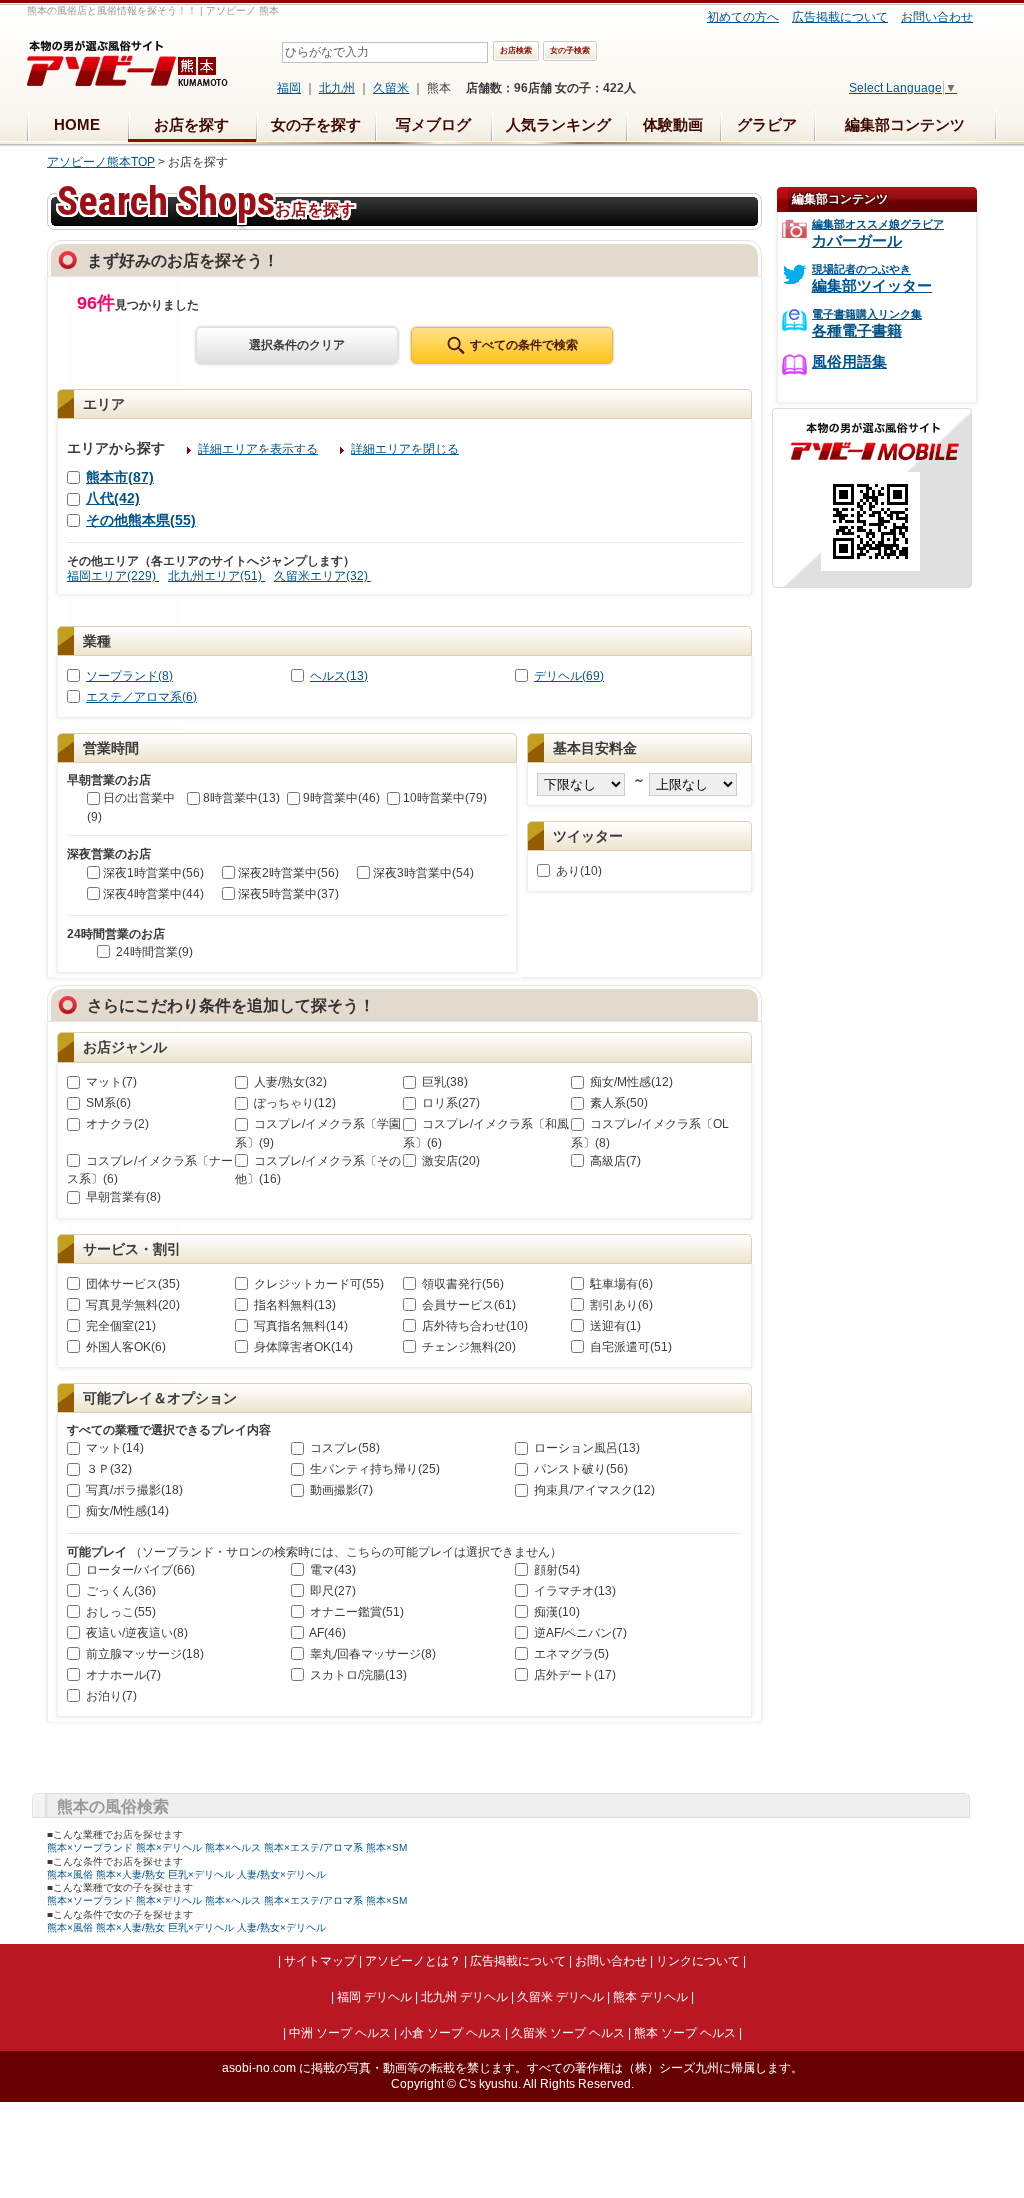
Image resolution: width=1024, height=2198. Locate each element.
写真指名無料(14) (299, 1326)
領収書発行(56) (461, 1284)
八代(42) (113, 498)
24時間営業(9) (153, 952)
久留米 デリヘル (560, 1997)
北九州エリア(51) (216, 576)
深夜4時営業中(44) (153, 894)
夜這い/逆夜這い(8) (135, 1633)
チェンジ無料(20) (467, 1347)
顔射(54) (555, 1570)
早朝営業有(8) (122, 1197)
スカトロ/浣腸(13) (357, 1675)
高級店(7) (614, 1161)
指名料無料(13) (293, 1305)
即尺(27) (331, 1591)
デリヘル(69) (569, 676)
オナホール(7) (122, 1675)
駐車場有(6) (620, 1284)
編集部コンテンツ (905, 124)
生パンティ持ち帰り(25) (373, 1469)
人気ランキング (558, 124)
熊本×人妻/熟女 (130, 1874)
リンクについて (698, 1961)
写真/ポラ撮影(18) (133, 1490)
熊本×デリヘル (169, 1847)
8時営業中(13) (241, 798)
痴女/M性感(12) (630, 1082)
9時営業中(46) (341, 798)
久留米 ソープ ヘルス (568, 2033)
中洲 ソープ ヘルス (340, 2033)
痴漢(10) (555, 1612)
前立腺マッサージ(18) (143, 1654)
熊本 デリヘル (650, 1997)
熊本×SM (386, 1847)
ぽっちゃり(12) (293, 1103)
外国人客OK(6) (124, 1347)
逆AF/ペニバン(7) (579, 1633)
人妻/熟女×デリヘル (281, 1874)
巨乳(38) (443, 1082)
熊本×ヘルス (233, 1847)
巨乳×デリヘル (201, 1874)
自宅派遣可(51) (629, 1347)
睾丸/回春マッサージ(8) (371, 1654)
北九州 (337, 88)
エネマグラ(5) (570, 1654)
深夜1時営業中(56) (153, 873)
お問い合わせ (937, 17)
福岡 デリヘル (374, 1997)
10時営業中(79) (445, 798)
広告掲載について (840, 17)
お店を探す (191, 124)
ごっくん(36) (119, 1591)
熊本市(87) (120, 477)
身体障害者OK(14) (302, 1347)
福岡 (289, 88)
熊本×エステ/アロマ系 (313, 1847)
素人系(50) (617, 1103)
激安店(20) (449, 1161)
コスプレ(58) (343, 1448)
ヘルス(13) (339, 676)
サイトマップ (320, 1961)
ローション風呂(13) (585, 1448)
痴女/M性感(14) (126, 1511)
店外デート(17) (573, 1675)
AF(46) (326, 1633)
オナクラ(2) (116, 1124)
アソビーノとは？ (413, 1961)
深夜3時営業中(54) (423, 873)
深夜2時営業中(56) (288, 873)
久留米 (391, 88)
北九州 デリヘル (464, 1997)
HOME (77, 124)
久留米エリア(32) (322, 576)
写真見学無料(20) (131, 1305)
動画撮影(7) (340, 1490)
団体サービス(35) (131, 1284)
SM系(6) (107, 1103)
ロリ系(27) (449, 1103)
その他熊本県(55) (141, 520)
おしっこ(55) (119, 1612)
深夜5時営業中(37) (288, 894)
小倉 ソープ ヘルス (451, 2033)
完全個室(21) (119, 1326)
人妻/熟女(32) (289, 1082)
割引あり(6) (620, 1305)
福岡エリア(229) (113, 576)
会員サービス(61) (467, 1305)
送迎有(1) (614, 1326)
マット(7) (110, 1082)
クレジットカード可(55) (317, 1284)
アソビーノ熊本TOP (101, 162)
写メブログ (433, 124)
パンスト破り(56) (579, 1469)
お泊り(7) (110, 1696)
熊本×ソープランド (90, 1847)
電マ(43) (331, 1570)
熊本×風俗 (70, 1874)
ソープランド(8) (129, 676)
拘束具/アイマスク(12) (593, 1490)
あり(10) (577, 871)
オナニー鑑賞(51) (355, 1612)
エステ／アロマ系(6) (141, 697)
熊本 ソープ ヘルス (685, 2033)
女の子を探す (316, 124)
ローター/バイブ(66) (139, 1570)
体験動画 (673, 124)
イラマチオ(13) (573, 1591)
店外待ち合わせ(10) (473, 1326)
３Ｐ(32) (107, 1469)
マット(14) (113, 1448)
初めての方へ (743, 17)
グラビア (767, 124)
